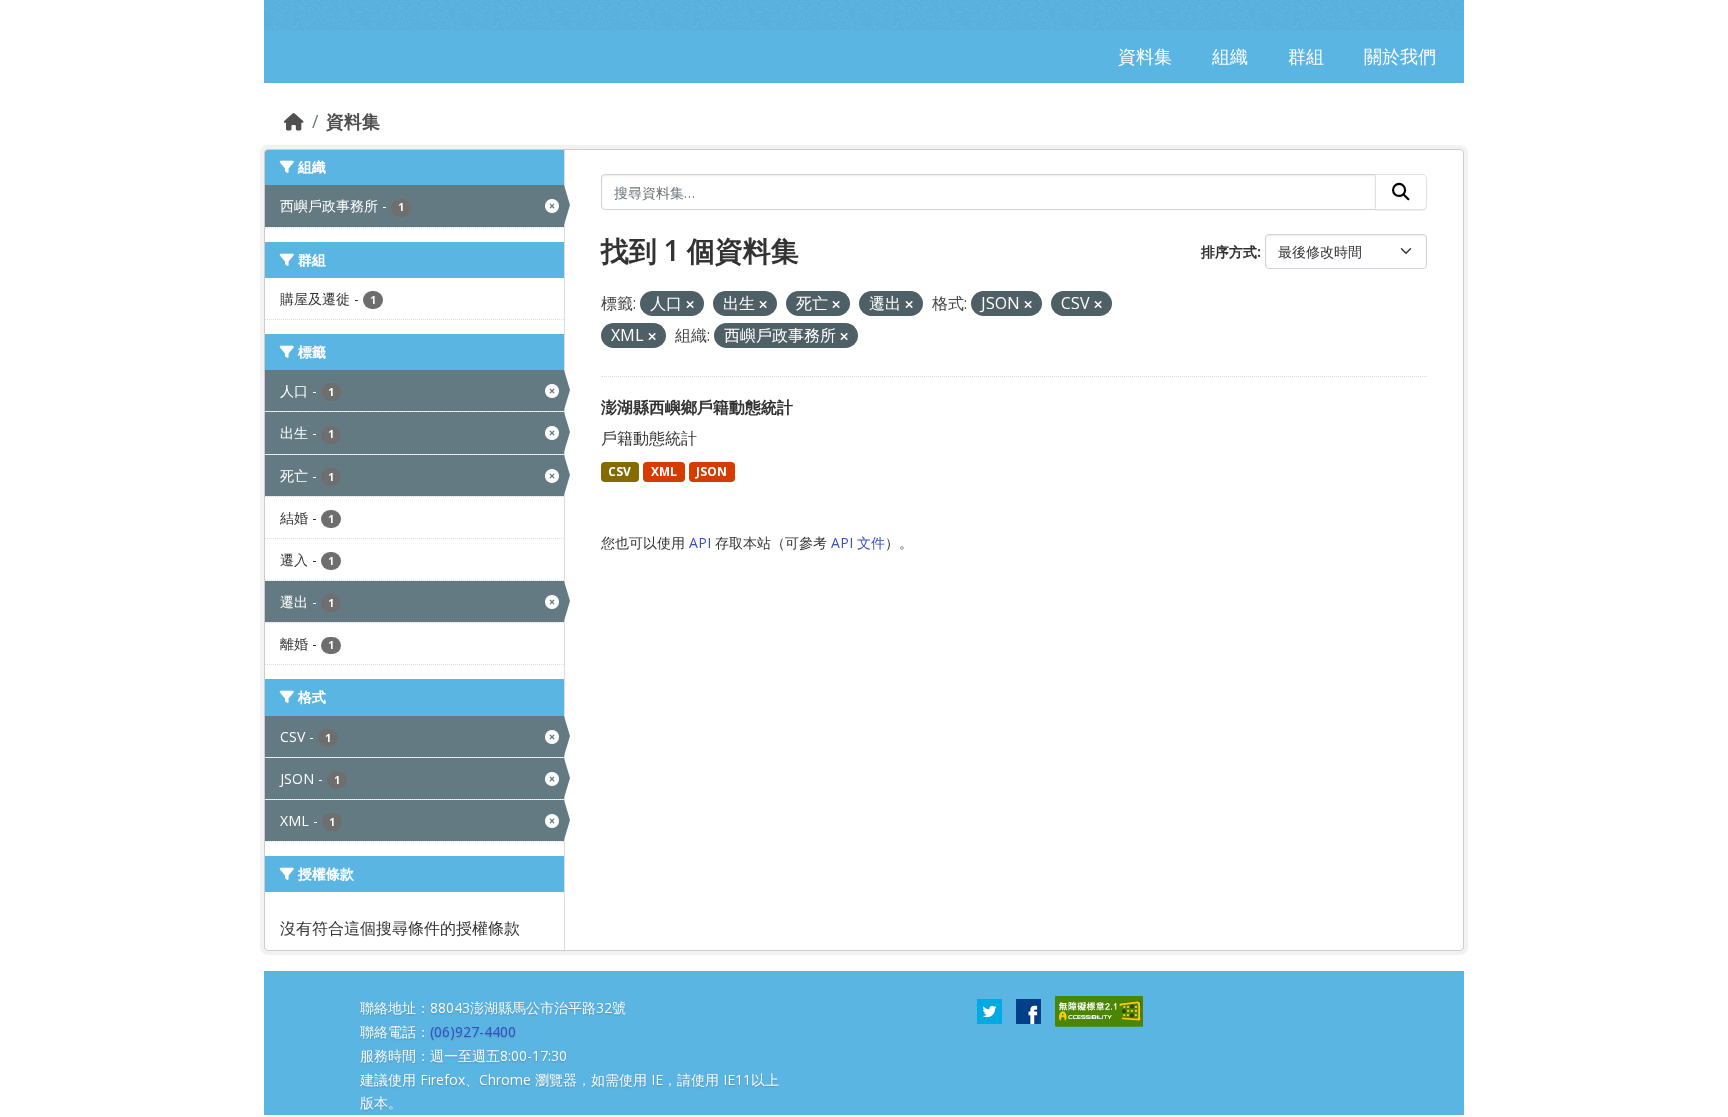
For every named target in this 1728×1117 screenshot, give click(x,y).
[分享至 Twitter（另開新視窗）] (989, 1010)
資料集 (353, 121)
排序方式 (1229, 251)
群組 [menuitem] (1306, 56)
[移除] (690, 304)
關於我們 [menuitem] (1400, 56)
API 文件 (858, 542)
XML (664, 471)
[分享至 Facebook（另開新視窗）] (1028, 1010)
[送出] (1401, 192)
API (700, 542)
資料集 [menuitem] (1145, 56)
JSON (711, 471)
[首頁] (294, 121)
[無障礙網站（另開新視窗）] (1099, 1010)
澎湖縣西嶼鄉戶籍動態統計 (697, 407)
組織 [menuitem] (1230, 56)
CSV (619, 471)
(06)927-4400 (473, 1031)
